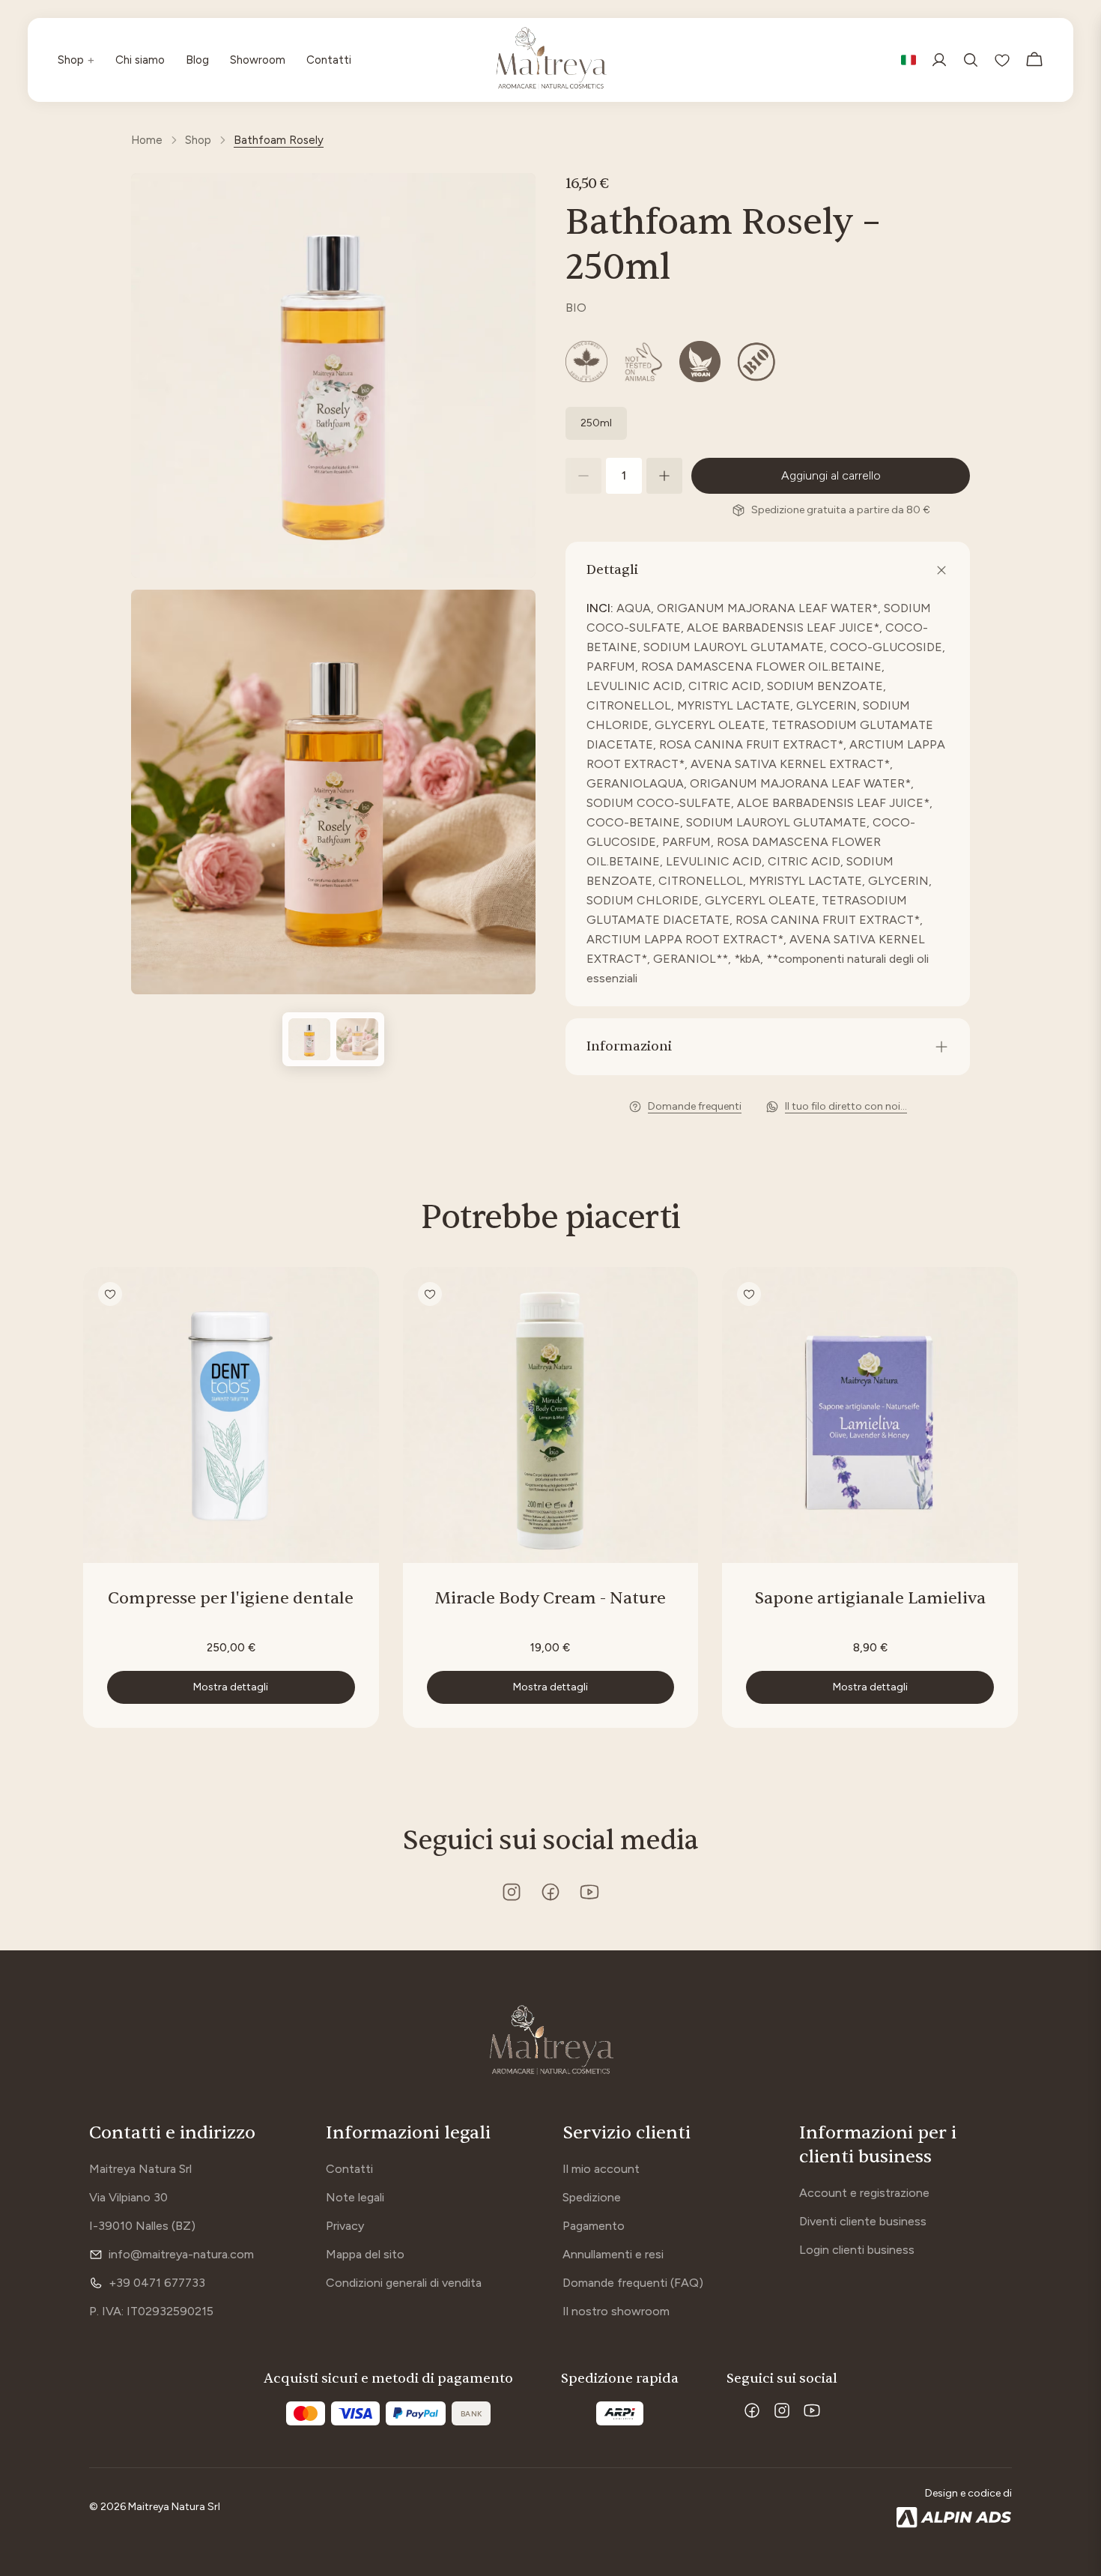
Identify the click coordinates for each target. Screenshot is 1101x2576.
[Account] (939, 60)
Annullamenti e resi (613, 2254)
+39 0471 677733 (157, 2283)
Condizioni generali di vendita (404, 2283)
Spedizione (592, 2197)
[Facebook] (752, 2410)
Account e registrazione (864, 2193)
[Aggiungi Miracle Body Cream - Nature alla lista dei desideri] (430, 1294)
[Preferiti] (1002, 60)
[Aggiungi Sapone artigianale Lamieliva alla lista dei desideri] (749, 1294)
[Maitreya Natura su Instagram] (512, 1892)
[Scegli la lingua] (909, 60)
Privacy (345, 2226)
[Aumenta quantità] (664, 476)
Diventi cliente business (863, 2221)
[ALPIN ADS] (954, 2518)
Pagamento (594, 2226)
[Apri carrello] (1034, 60)
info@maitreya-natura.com (181, 2254)
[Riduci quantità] (583, 476)
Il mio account (601, 2169)
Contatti (329, 60)
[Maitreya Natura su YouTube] (589, 1892)
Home (147, 140)
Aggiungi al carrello (831, 475)
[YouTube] (812, 2410)
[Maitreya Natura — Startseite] (550, 60)
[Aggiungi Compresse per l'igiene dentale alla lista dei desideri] (110, 1294)
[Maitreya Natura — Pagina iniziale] (550, 2042)
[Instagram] (782, 2410)
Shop (76, 60)
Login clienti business (857, 2250)
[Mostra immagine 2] (357, 1039)
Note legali (355, 2197)
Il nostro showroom (616, 2311)
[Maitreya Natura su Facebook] (550, 1892)
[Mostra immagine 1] (309, 1039)
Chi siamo (140, 60)
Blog (197, 60)
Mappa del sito (365, 2254)
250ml (596, 423)
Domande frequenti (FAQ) (633, 2283)
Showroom (258, 60)
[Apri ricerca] (971, 60)
